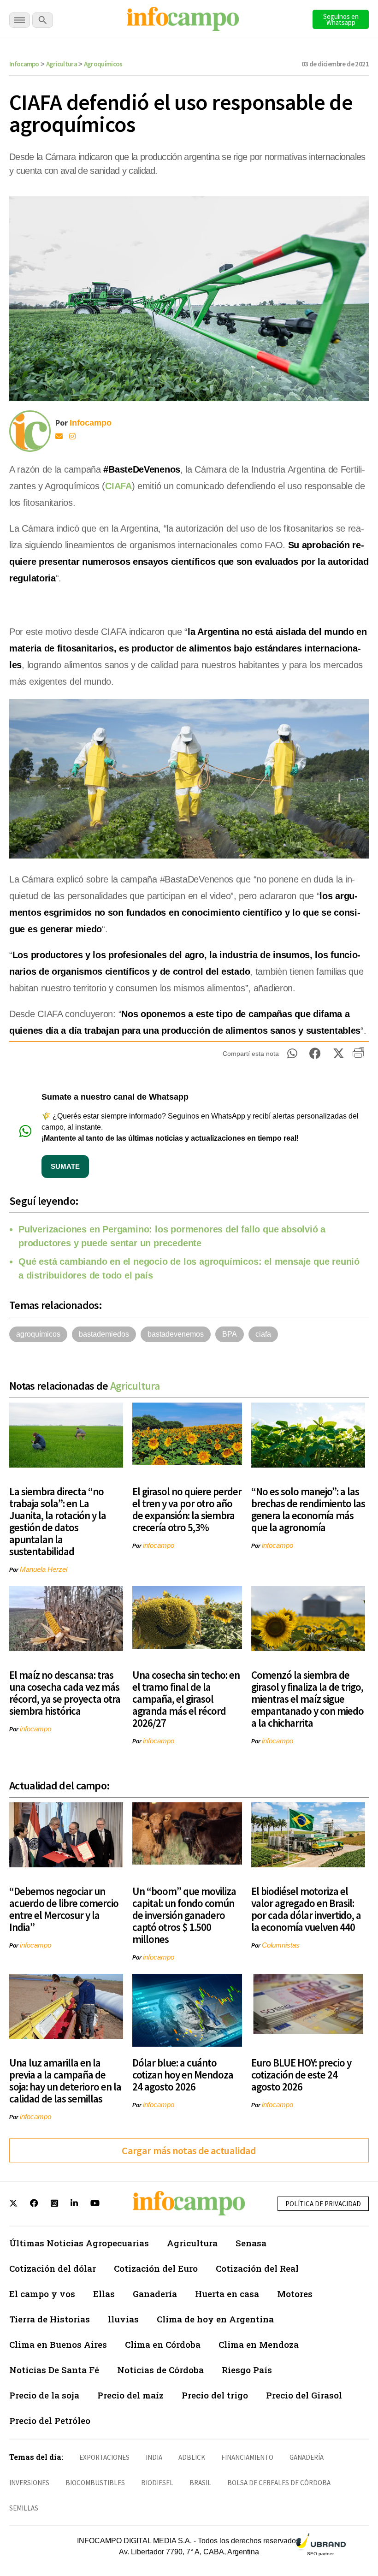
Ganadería (155, 2294)
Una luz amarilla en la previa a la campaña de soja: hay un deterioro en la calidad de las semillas (65, 2081)
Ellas (104, 2294)
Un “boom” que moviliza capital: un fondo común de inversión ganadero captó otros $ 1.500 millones (184, 1915)
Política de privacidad (323, 2204)
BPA (230, 1334)
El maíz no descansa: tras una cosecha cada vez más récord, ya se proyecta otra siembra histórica (65, 1693)
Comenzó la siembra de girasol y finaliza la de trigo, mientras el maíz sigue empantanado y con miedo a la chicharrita (307, 1699)
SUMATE (65, 1166)
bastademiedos (104, 1334)
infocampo (159, 1545)
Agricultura (62, 64)
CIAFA (118, 486)
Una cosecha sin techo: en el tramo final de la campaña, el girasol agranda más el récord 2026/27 (186, 1699)
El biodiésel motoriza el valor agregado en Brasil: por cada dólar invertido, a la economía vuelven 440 (306, 1909)
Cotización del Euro (156, 2268)
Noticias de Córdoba (160, 2370)
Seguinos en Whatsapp (341, 19)
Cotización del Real (257, 2268)
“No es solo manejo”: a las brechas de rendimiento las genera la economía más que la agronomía (308, 1509)
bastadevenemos (176, 1334)
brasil (200, 2483)
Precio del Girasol (304, 2395)
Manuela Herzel (44, 1569)
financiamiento (247, 2457)
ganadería (307, 2457)
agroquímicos (38, 1334)
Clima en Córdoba (163, 2344)
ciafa (263, 1334)
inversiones (29, 2483)
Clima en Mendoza (259, 2344)
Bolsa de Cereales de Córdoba (279, 2483)
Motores (295, 2294)
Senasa (251, 2243)
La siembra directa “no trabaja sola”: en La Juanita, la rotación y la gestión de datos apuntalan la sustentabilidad (58, 1521)
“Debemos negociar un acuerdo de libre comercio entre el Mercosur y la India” (64, 1909)
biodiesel (157, 2483)
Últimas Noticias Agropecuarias (79, 2243)
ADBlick (192, 2457)
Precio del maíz (130, 2395)
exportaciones (104, 2457)
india (154, 2457)
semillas (24, 2508)
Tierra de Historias (50, 2319)
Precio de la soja (44, 2395)
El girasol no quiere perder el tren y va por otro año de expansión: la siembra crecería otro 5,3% (187, 1509)
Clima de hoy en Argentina (215, 2319)
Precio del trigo (215, 2395)
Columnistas (281, 1945)
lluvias (123, 2319)
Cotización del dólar (53, 2268)
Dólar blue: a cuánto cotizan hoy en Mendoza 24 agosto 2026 (183, 2075)
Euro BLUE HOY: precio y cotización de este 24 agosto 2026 (301, 2075)
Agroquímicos (103, 64)
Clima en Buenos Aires (58, 2344)
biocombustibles (95, 2483)
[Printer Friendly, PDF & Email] (358, 1056)
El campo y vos (42, 2294)
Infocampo (24, 64)
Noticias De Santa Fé (54, 2370)
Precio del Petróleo (50, 2420)
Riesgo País (247, 2370)
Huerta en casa (227, 2294)
